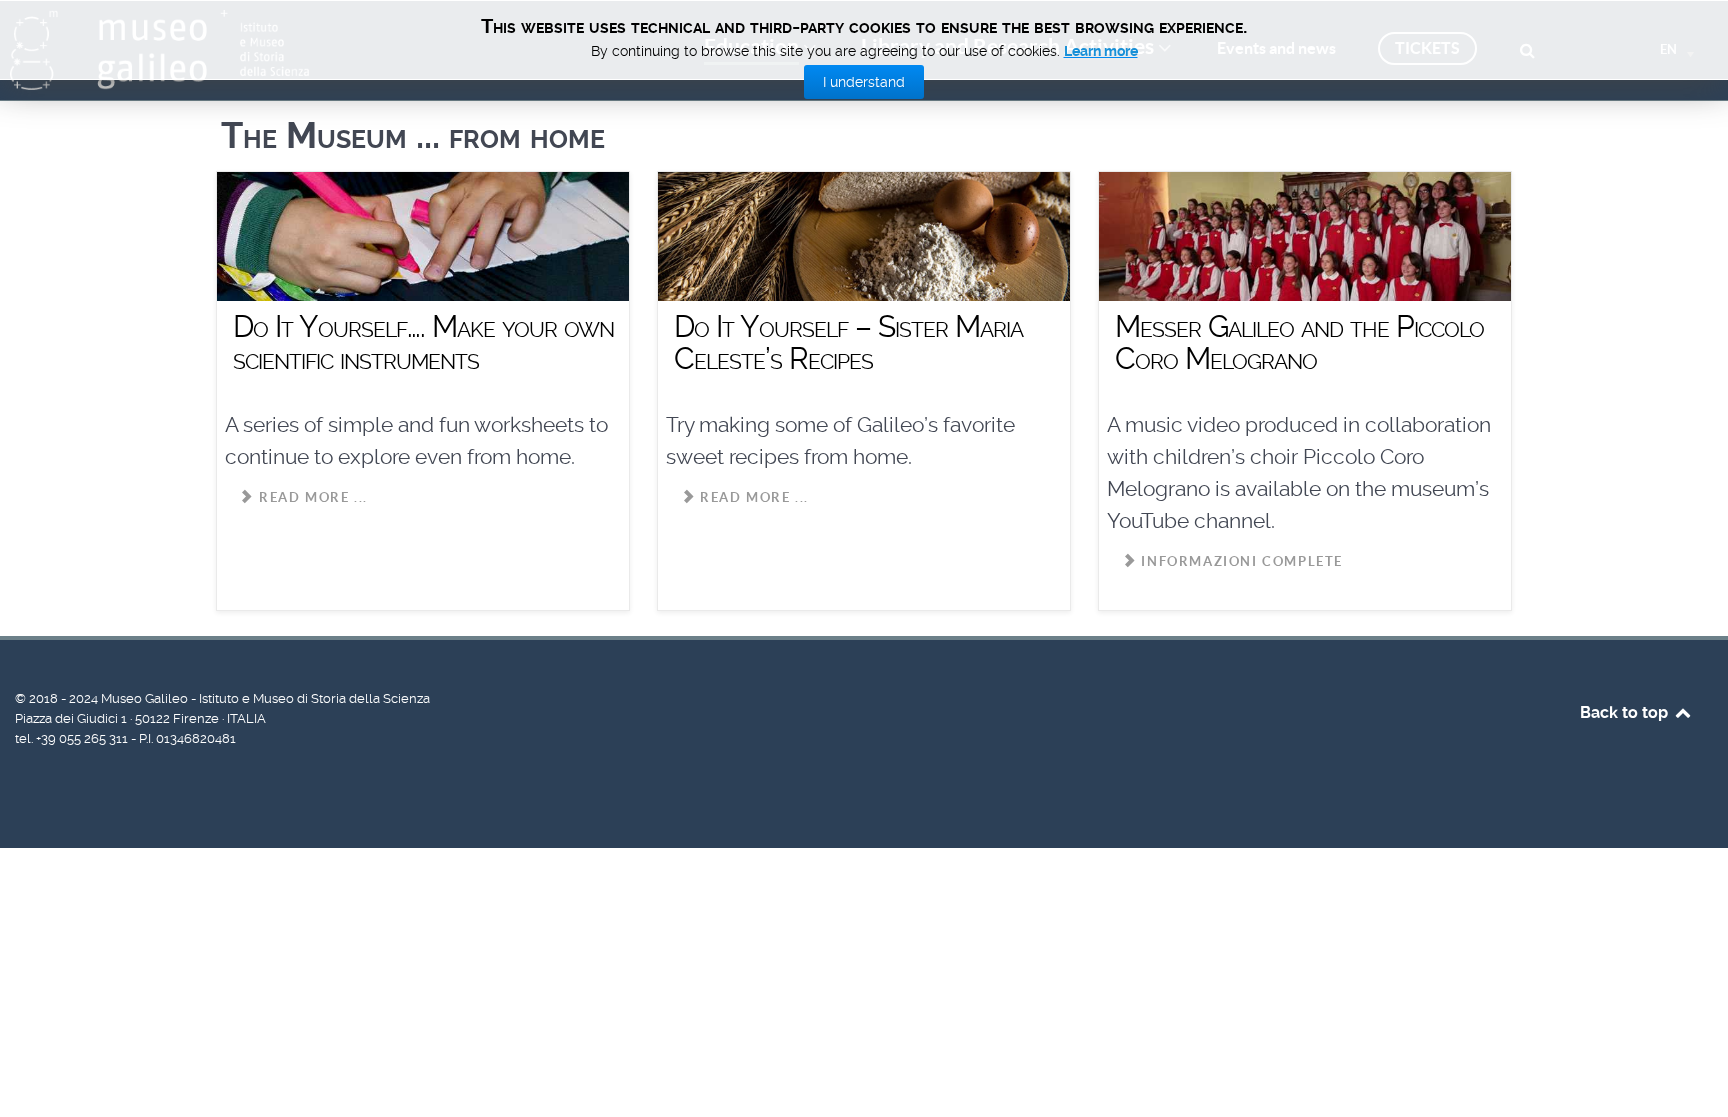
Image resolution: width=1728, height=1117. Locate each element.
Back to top (1626, 712)
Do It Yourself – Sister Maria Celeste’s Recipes (848, 342)
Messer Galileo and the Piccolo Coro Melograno (1299, 342)
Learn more (1101, 51)
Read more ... (310, 497)
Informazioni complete (1240, 561)
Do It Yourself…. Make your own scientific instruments (423, 342)
